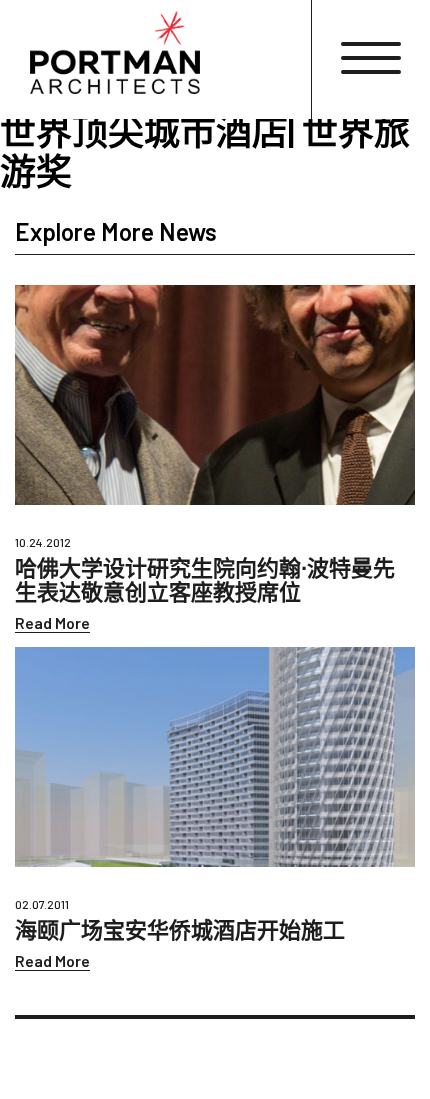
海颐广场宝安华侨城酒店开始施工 (180, 929)
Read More (52, 622)
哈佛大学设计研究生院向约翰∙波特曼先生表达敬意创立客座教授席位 (205, 579)
